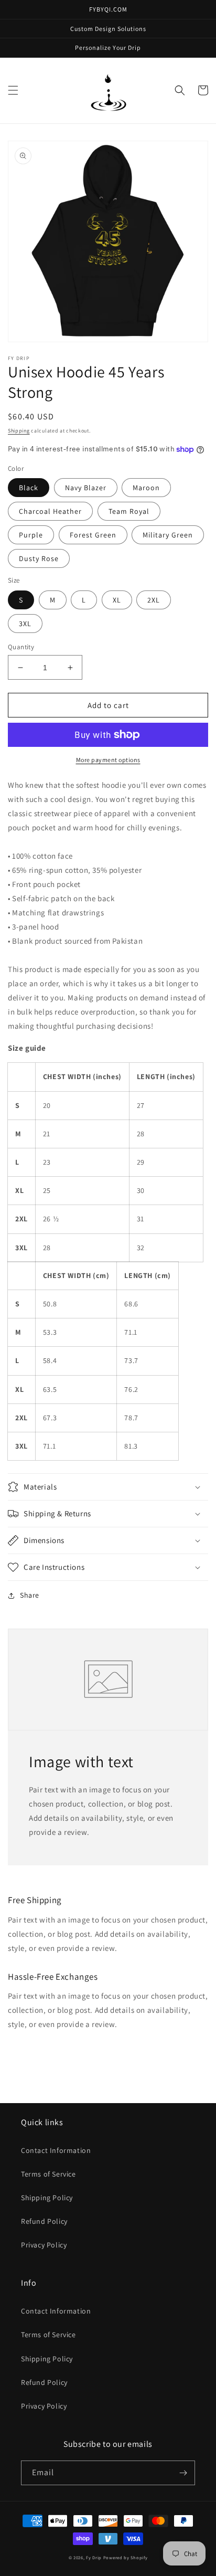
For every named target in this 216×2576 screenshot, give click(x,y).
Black (29, 488)
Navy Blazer (86, 488)
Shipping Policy (47, 2198)
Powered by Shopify (126, 2557)
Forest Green (93, 535)
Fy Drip (94, 2557)
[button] (13, 90)
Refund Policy (44, 2221)
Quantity (21, 647)
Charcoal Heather (50, 511)
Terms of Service (48, 2174)
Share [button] (30, 1595)
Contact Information (56, 2150)
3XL (25, 624)
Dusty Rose (39, 558)
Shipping (19, 431)
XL (117, 600)
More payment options (108, 760)
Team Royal (129, 511)
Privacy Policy (44, 2245)
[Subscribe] (183, 2473)
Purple (31, 535)
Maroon (146, 488)
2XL (154, 600)
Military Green (168, 535)
